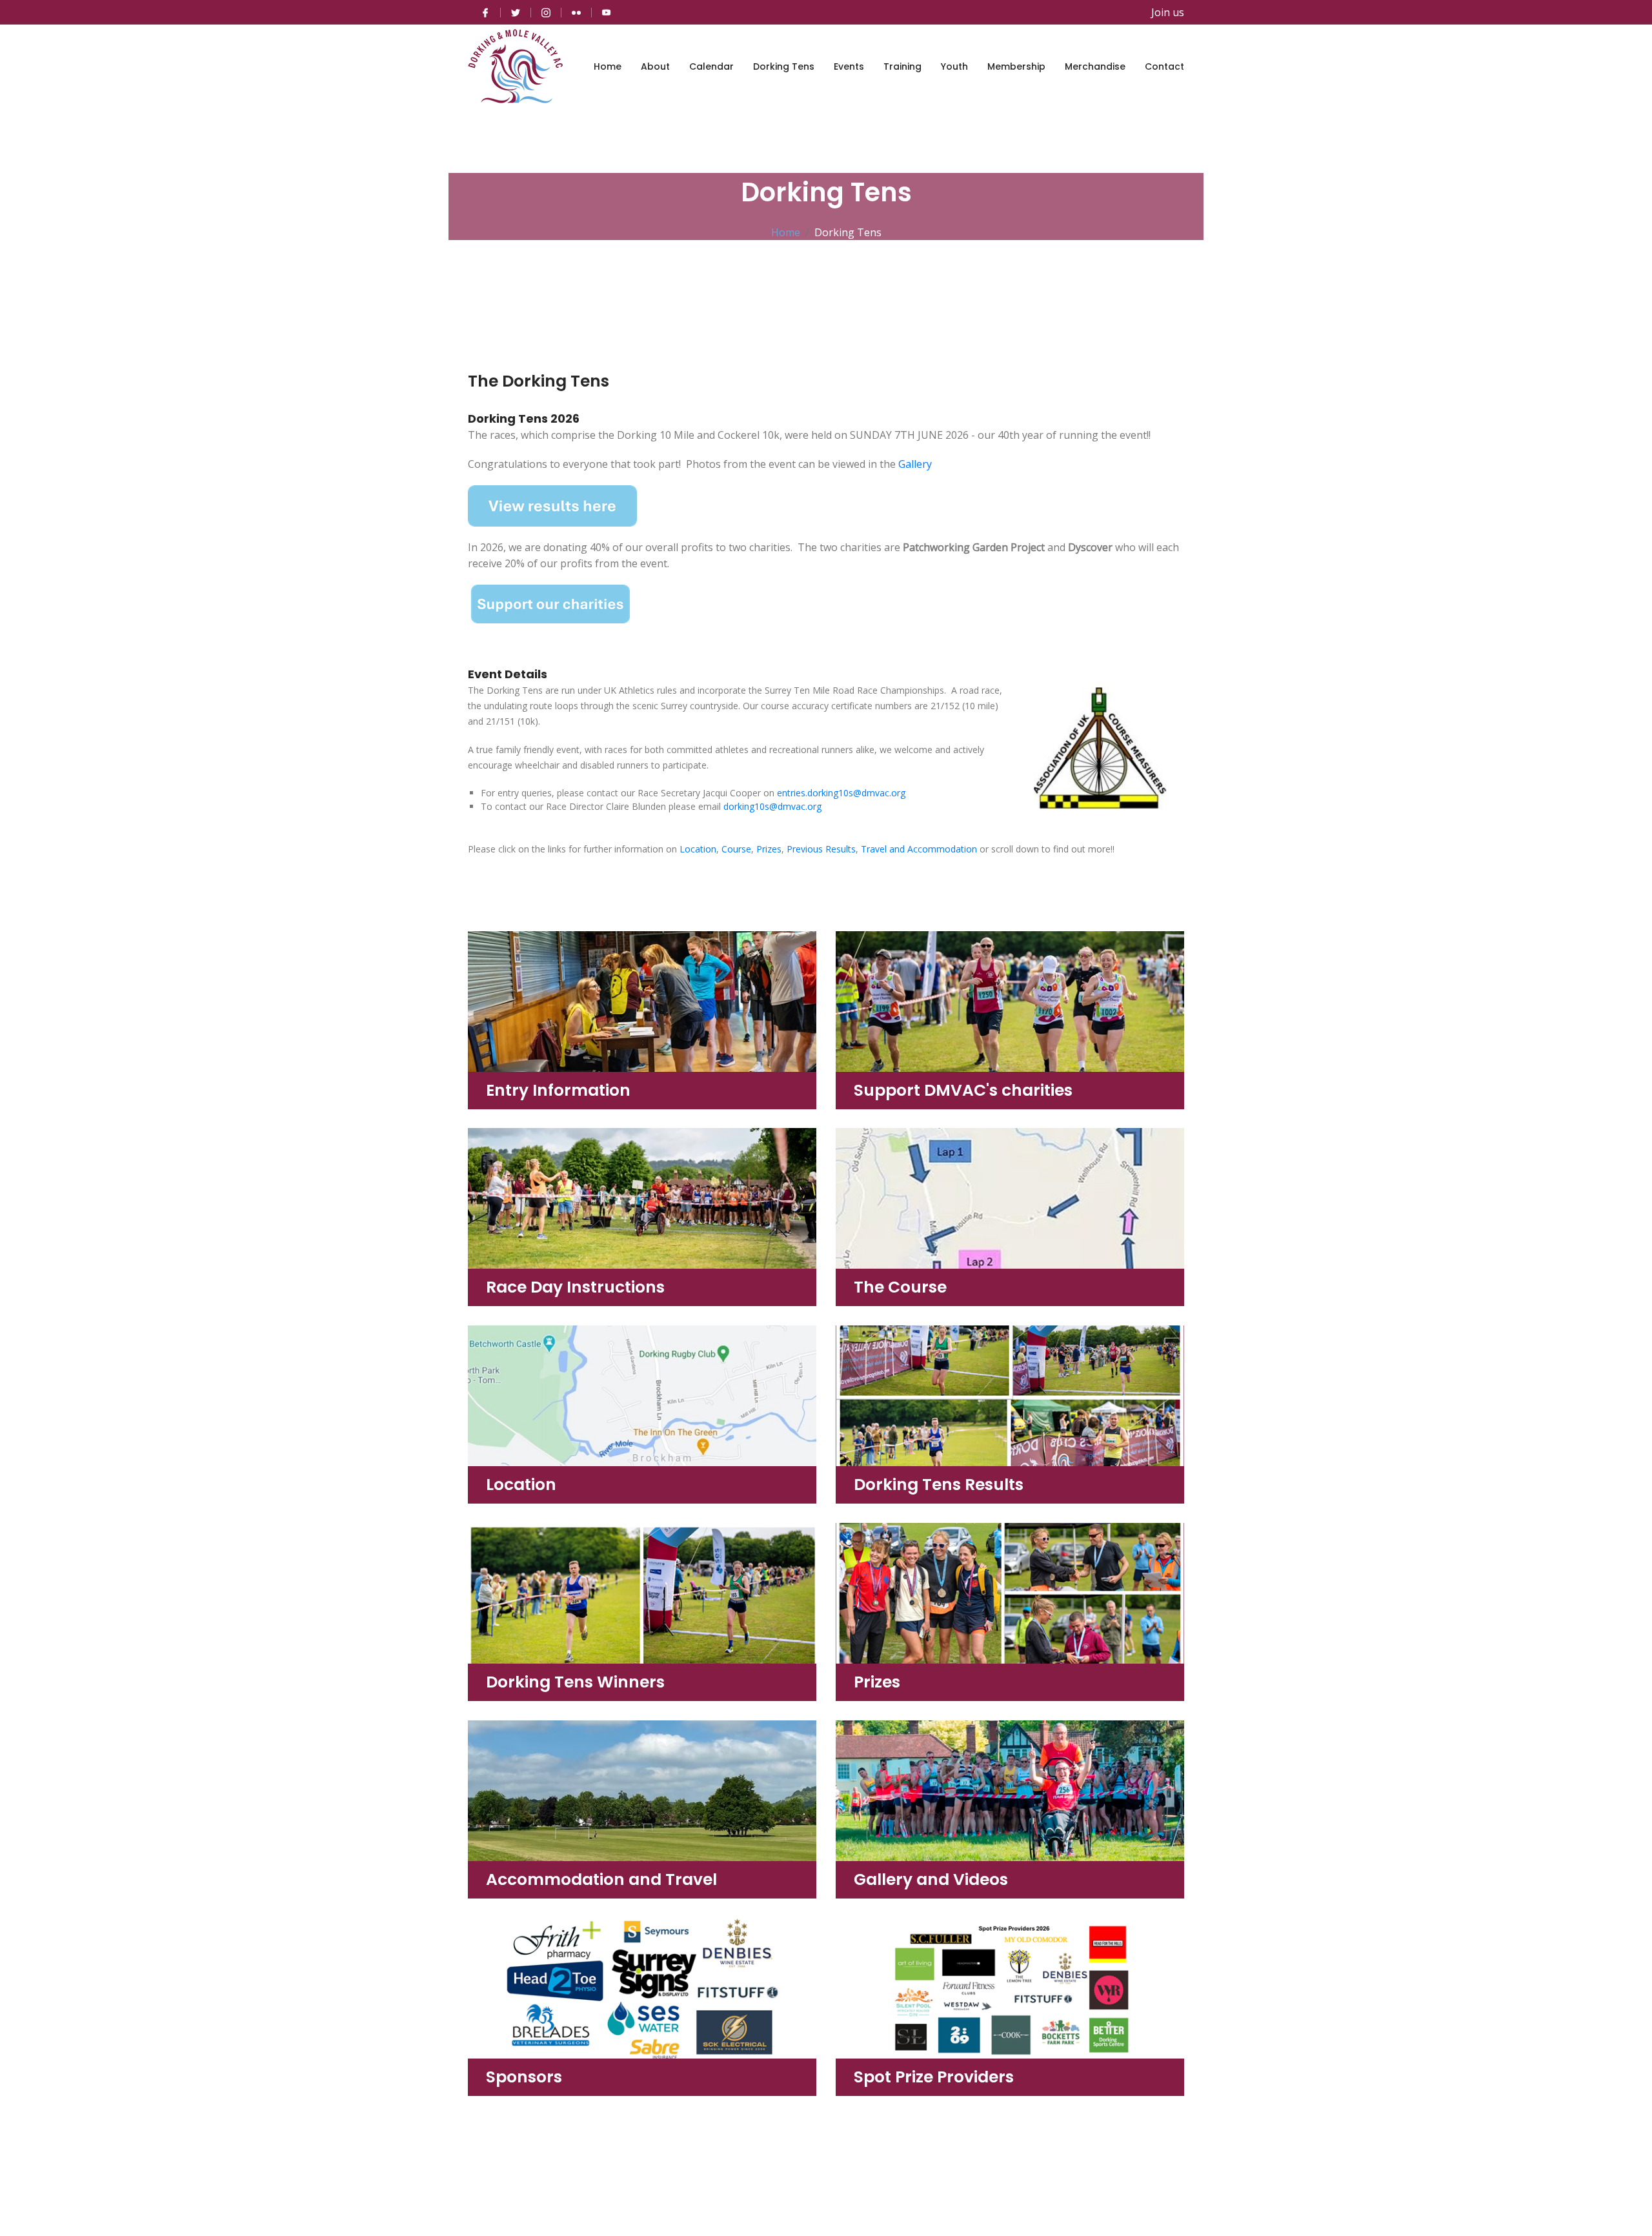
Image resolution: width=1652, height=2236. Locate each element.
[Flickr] (576, 12)
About (655, 66)
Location (698, 849)
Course (736, 849)
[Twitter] (516, 12)
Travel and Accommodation (919, 849)
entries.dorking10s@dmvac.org (841, 793)
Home (608, 66)
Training (902, 66)
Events (849, 66)
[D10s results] (552, 505)
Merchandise (1095, 66)
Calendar (711, 66)
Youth (954, 66)
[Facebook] (485, 12)
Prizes (769, 849)
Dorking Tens (784, 66)
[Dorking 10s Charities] (550, 603)
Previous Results (821, 849)
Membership (1016, 66)
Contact (1164, 66)
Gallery (915, 464)
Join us (1168, 12)
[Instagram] (546, 12)
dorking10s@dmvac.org (772, 806)
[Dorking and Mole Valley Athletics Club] (516, 66)
